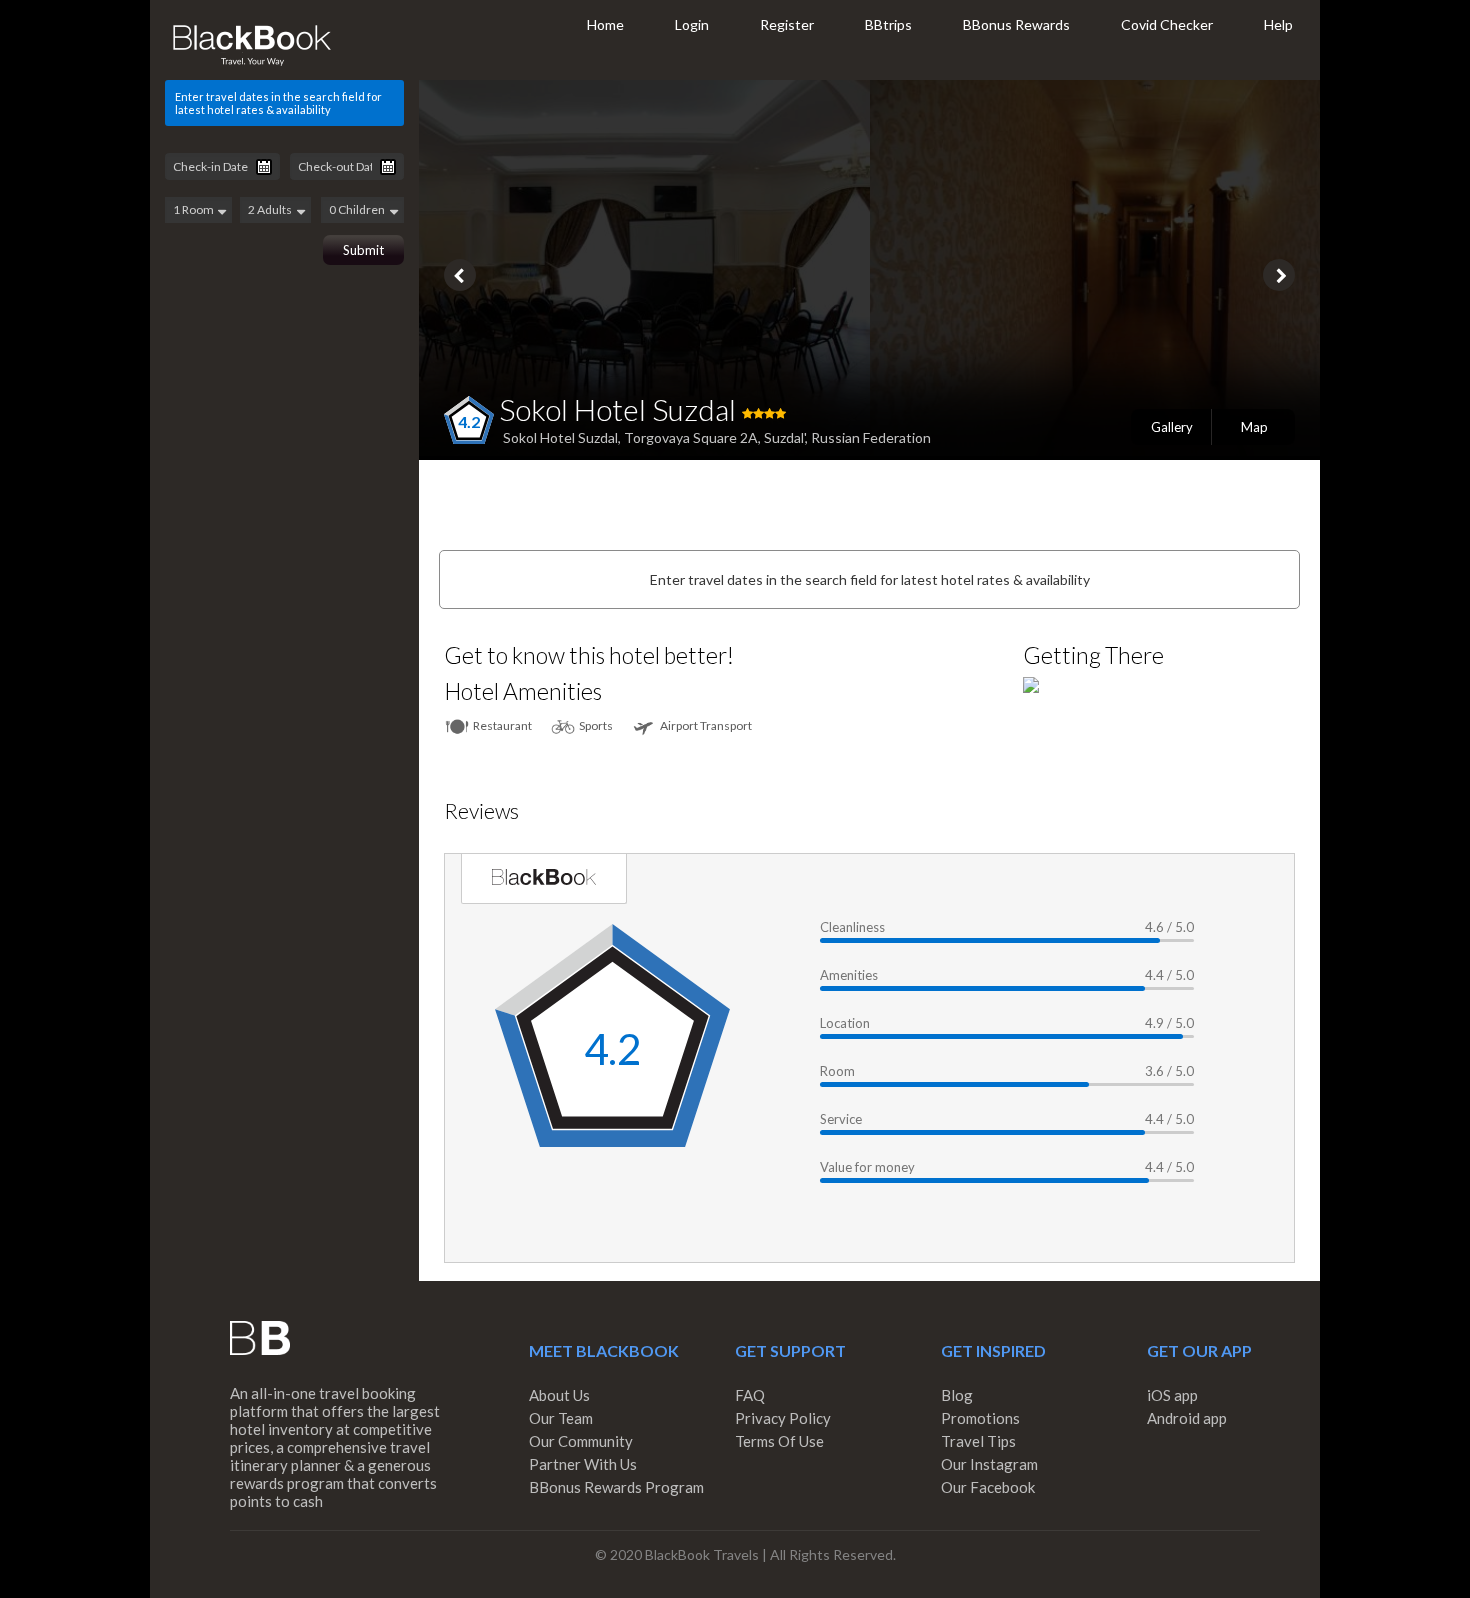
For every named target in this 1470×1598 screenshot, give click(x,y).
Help (1278, 24)
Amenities (849, 975)
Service (841, 1119)
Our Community (581, 1441)
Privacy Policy (783, 1418)
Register (787, 24)
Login (692, 24)
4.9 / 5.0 (1169, 1023)
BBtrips (888, 24)
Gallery (1172, 427)
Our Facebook (988, 1487)
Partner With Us (583, 1464)
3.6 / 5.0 (1169, 1071)
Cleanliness (852, 927)
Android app (1187, 1418)
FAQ (750, 1395)
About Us (559, 1395)
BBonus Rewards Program (616, 1487)
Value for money (867, 1167)
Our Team (561, 1418)
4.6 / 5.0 (1169, 927)
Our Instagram (989, 1464)
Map (1254, 427)
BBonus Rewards (1016, 24)
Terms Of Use (779, 1441)
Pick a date (264, 167)
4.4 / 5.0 (1169, 975)
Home (605, 24)
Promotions (980, 1418)
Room (837, 1071)
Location (845, 1023)
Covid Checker (1167, 24)
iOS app (1172, 1395)
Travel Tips (978, 1441)
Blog (957, 1395)
